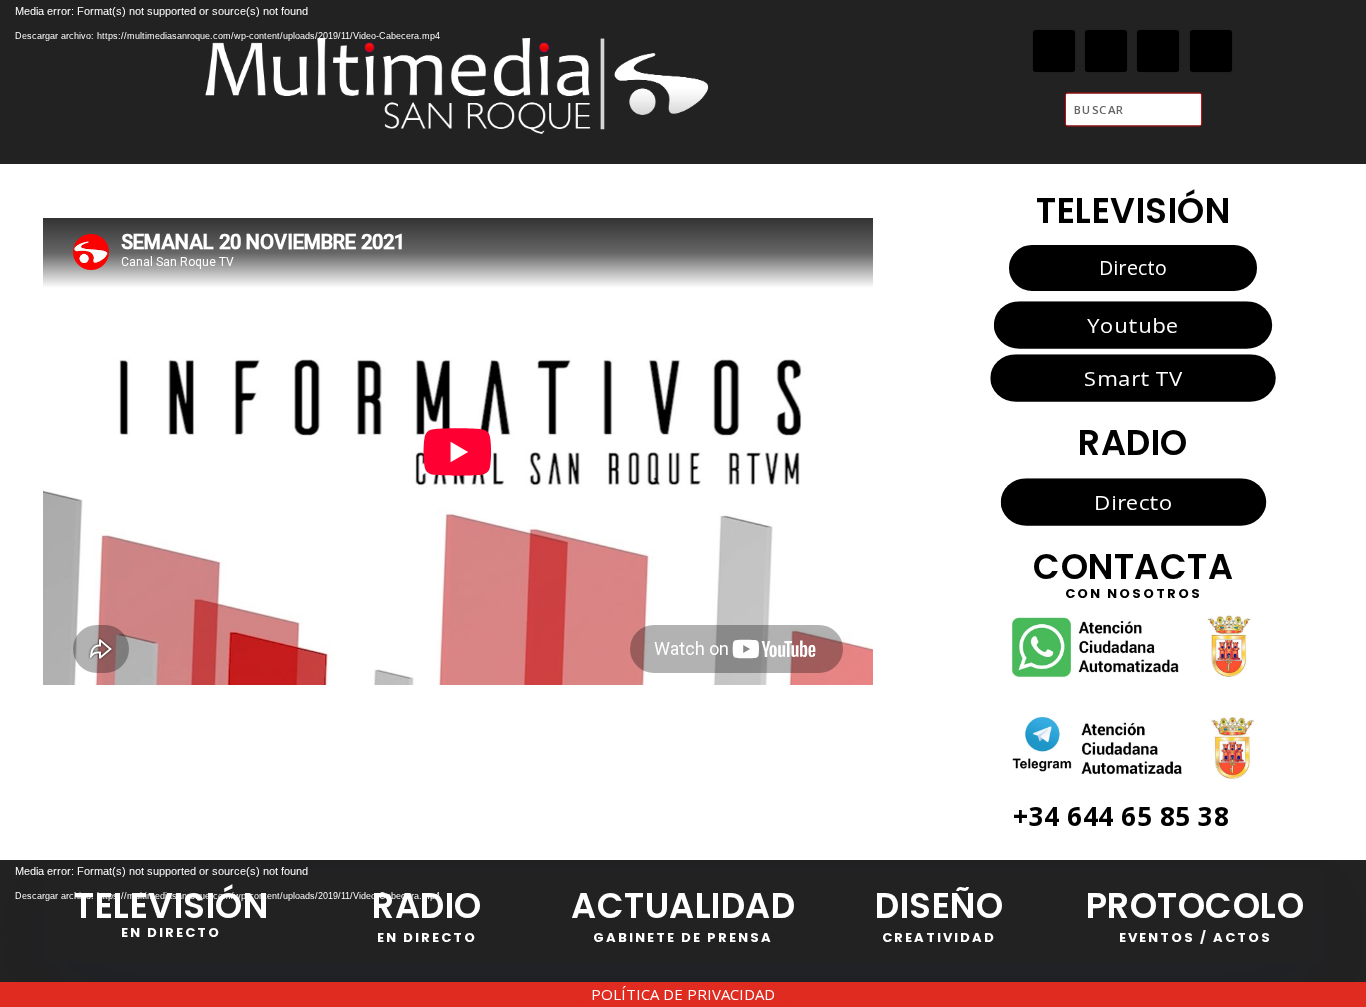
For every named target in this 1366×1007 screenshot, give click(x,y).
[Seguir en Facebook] (1054, 51)
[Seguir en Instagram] (1158, 51)
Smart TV (1133, 378)
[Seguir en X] (1106, 51)
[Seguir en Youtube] (1211, 51)
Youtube (1132, 325)
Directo (1133, 267)
